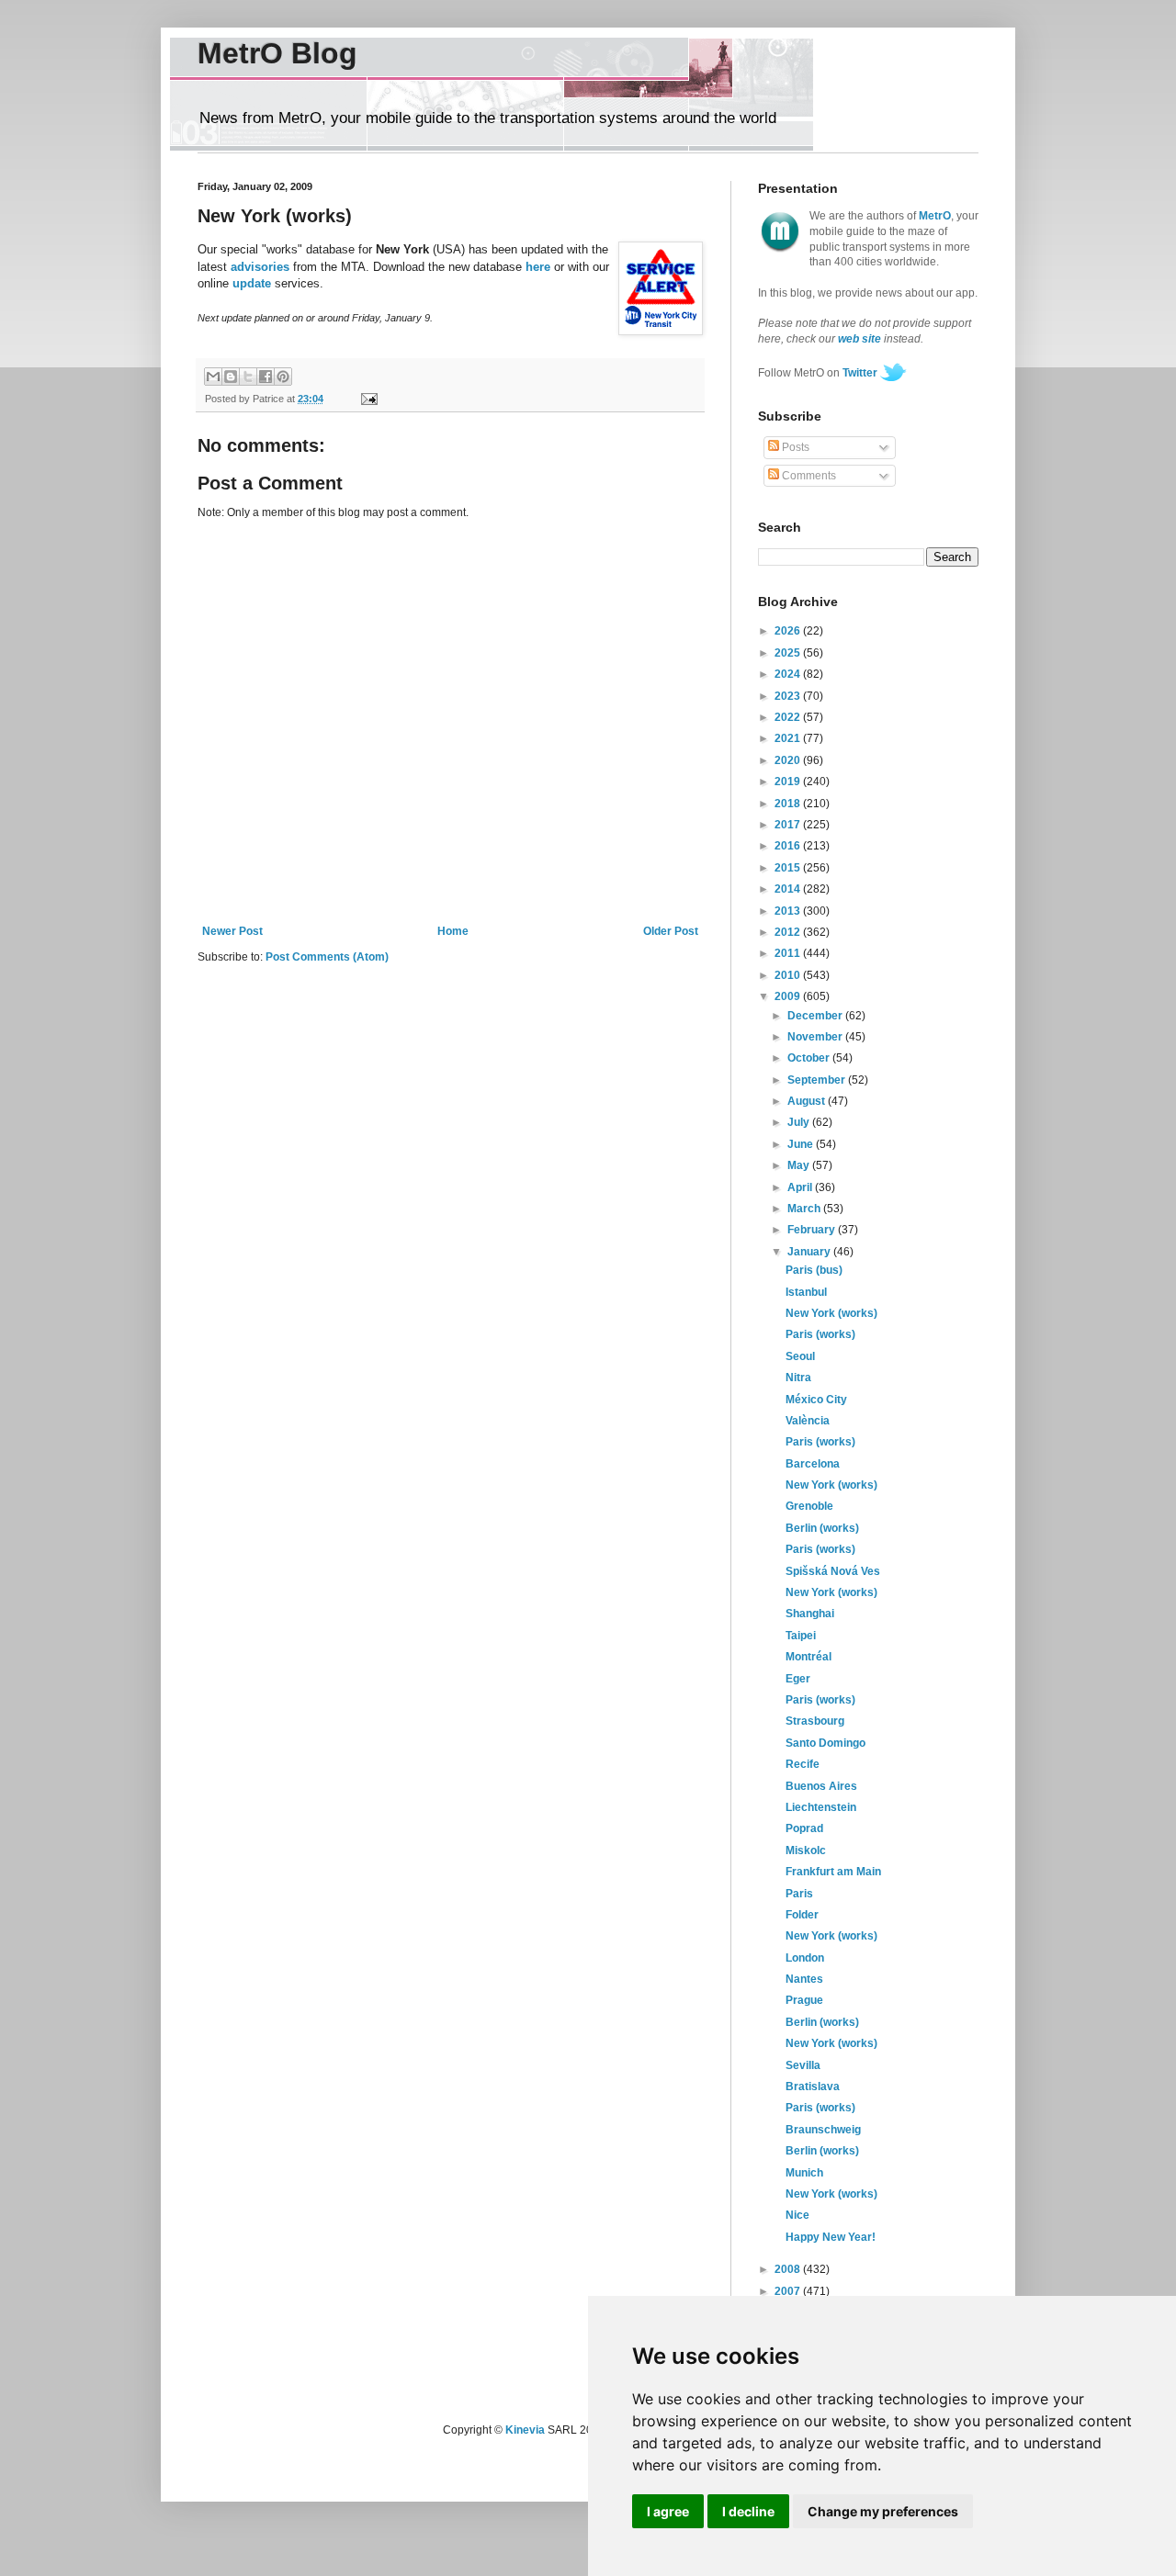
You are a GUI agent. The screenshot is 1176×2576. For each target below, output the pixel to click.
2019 (789, 782)
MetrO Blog (277, 53)
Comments (808, 476)
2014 (789, 889)
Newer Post (232, 931)
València (808, 1421)
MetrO (935, 216)
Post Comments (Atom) (327, 957)
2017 (789, 825)
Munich (804, 2173)
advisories (260, 267)
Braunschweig (823, 2130)
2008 (789, 2269)
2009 (789, 996)
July (800, 1122)
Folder (802, 1915)
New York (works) (831, 1313)
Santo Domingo (825, 1743)
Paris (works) (820, 1334)
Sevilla (803, 2065)
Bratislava (813, 2087)
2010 (789, 975)
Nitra (798, 1378)
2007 (789, 2291)
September (818, 1080)
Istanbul (806, 1292)
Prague (804, 2000)
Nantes (804, 1979)
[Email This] (213, 377)
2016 (789, 846)
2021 (789, 738)
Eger (798, 1679)
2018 (789, 804)
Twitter (860, 373)
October (810, 1058)
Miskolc (806, 1850)
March (805, 1209)
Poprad (804, 1828)
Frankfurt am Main (833, 1872)
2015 (789, 868)
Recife (803, 1764)
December (816, 1016)
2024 (789, 674)
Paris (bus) (814, 1270)
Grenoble (809, 1506)
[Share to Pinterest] (283, 377)
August (808, 1101)
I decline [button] (748, 2511)
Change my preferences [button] (883, 2511)
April (801, 1187)
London (805, 1958)
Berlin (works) (822, 1528)
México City (816, 1400)
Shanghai (810, 1614)
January (810, 1252)
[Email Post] (366, 399)
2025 (789, 653)
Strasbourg (815, 1721)
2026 (789, 631)
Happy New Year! (831, 2237)
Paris (799, 1894)
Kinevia (525, 2430)
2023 (789, 696)
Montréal (808, 1657)
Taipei (801, 1636)
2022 (789, 717)
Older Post (671, 931)
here (538, 267)
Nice (797, 2215)
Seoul (800, 1356)
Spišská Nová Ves (833, 1571)
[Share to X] (248, 377)
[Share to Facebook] (266, 377)
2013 (789, 911)
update (252, 283)
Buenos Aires (821, 1786)
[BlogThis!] (231, 377)
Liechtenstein (821, 1807)
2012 (789, 932)
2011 (789, 953)
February (813, 1230)
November (816, 1037)
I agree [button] (668, 2511)
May (800, 1165)
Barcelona (813, 1464)
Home (453, 931)
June (802, 1144)
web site (859, 339)
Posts (794, 447)
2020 (789, 760)
